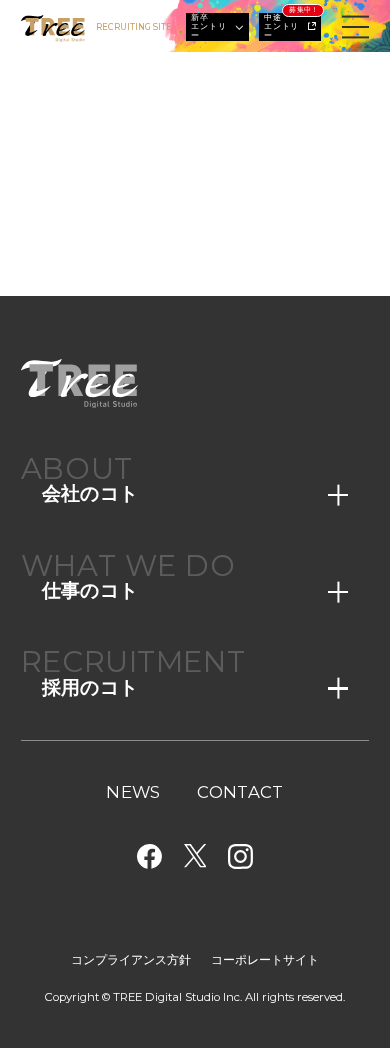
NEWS (133, 792)
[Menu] (355, 27)
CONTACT (240, 792)
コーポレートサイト (265, 960)
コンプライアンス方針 (131, 960)
